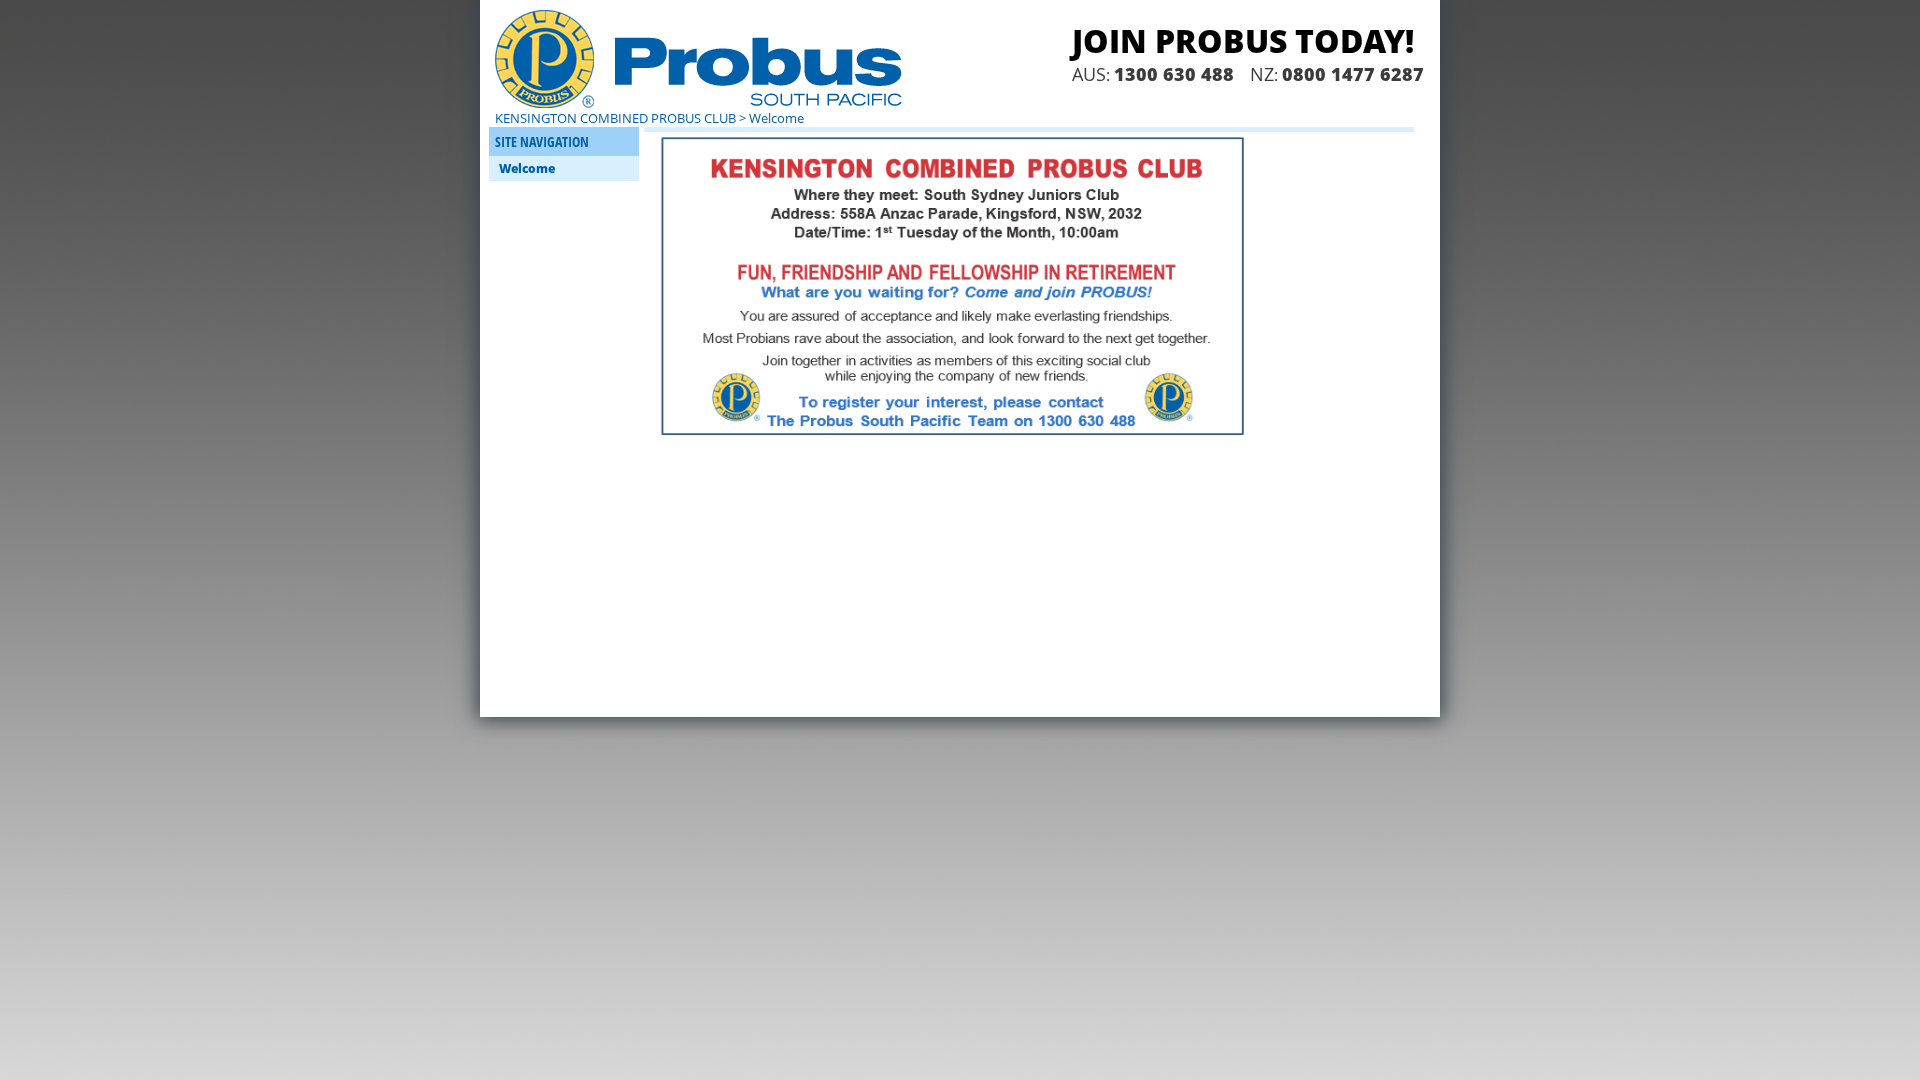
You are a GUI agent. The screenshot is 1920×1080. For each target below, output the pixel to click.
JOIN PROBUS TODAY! (1243, 40)
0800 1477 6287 (1353, 74)
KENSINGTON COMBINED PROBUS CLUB (615, 118)
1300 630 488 (1174, 74)
